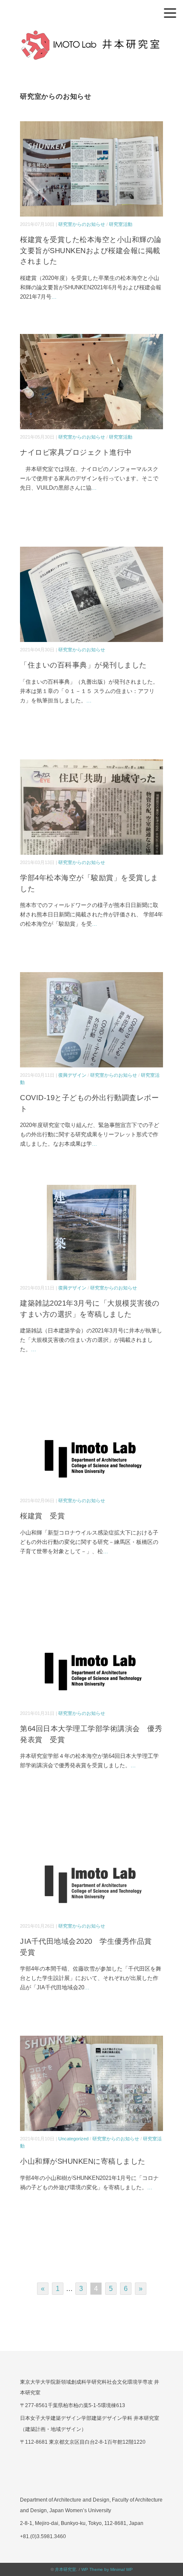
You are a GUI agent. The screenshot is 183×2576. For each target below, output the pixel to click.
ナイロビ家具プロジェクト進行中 (76, 452)
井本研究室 (66, 2569)
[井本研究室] (91, 36)
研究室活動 (121, 224)
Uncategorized (73, 2139)
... (54, 297)
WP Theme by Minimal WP (107, 2569)
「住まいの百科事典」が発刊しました (83, 665)
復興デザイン (72, 1075)
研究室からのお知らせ (82, 224)
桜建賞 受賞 (42, 1516)
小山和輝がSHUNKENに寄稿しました (83, 2161)
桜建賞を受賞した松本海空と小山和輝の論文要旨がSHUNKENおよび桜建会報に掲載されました (91, 251)
